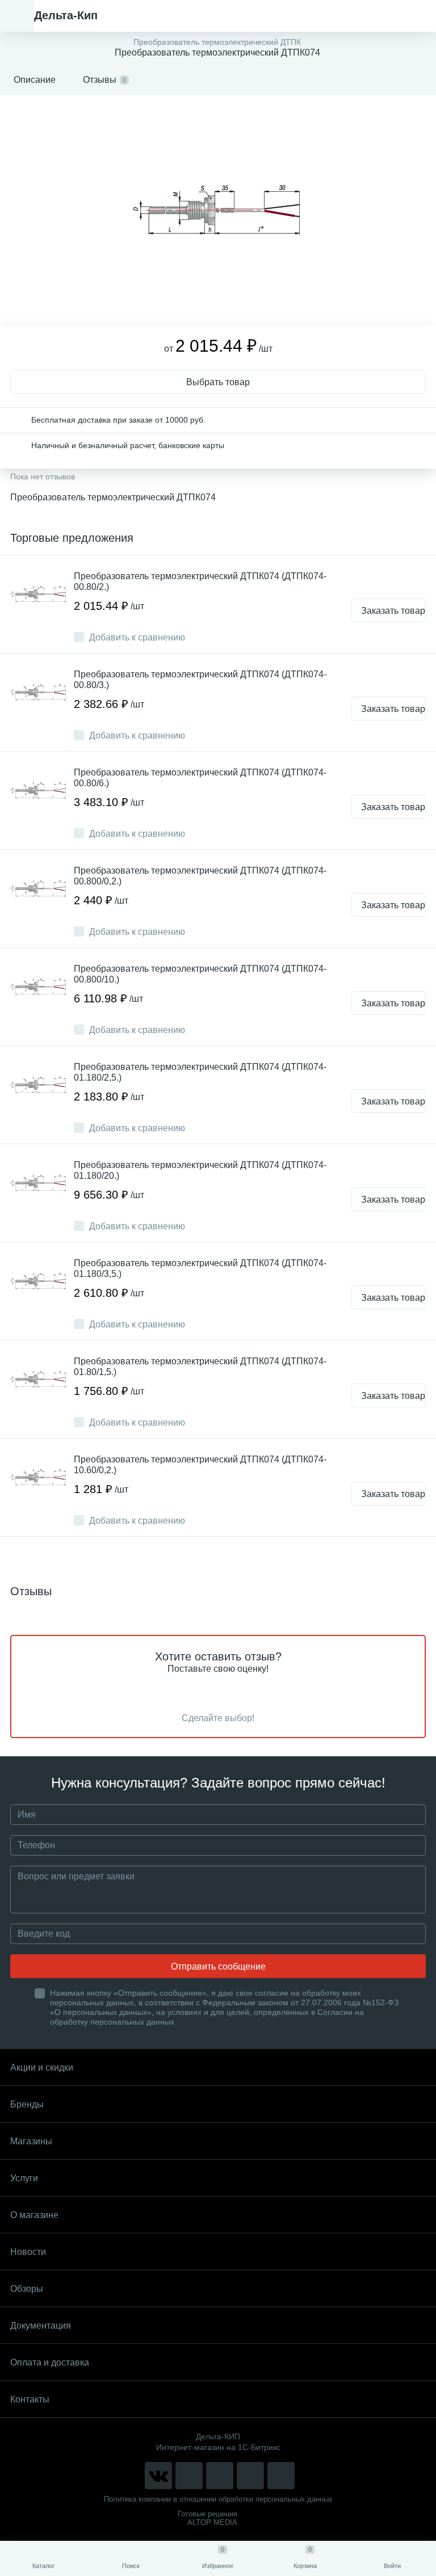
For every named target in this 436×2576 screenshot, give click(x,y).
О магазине (34, 2215)
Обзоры (27, 2289)
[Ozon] (281, 2476)
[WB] (250, 2476)
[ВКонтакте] (158, 2476)
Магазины (31, 2141)
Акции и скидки (42, 2067)
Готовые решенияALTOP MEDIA (207, 2518)
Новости (28, 2252)
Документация (41, 2326)
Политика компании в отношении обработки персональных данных (218, 2499)
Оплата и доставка (50, 2362)
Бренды (27, 2104)
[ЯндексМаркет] (220, 2476)
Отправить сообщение (218, 1966)
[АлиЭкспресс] (189, 2476)
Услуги (24, 2178)
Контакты (30, 2399)
